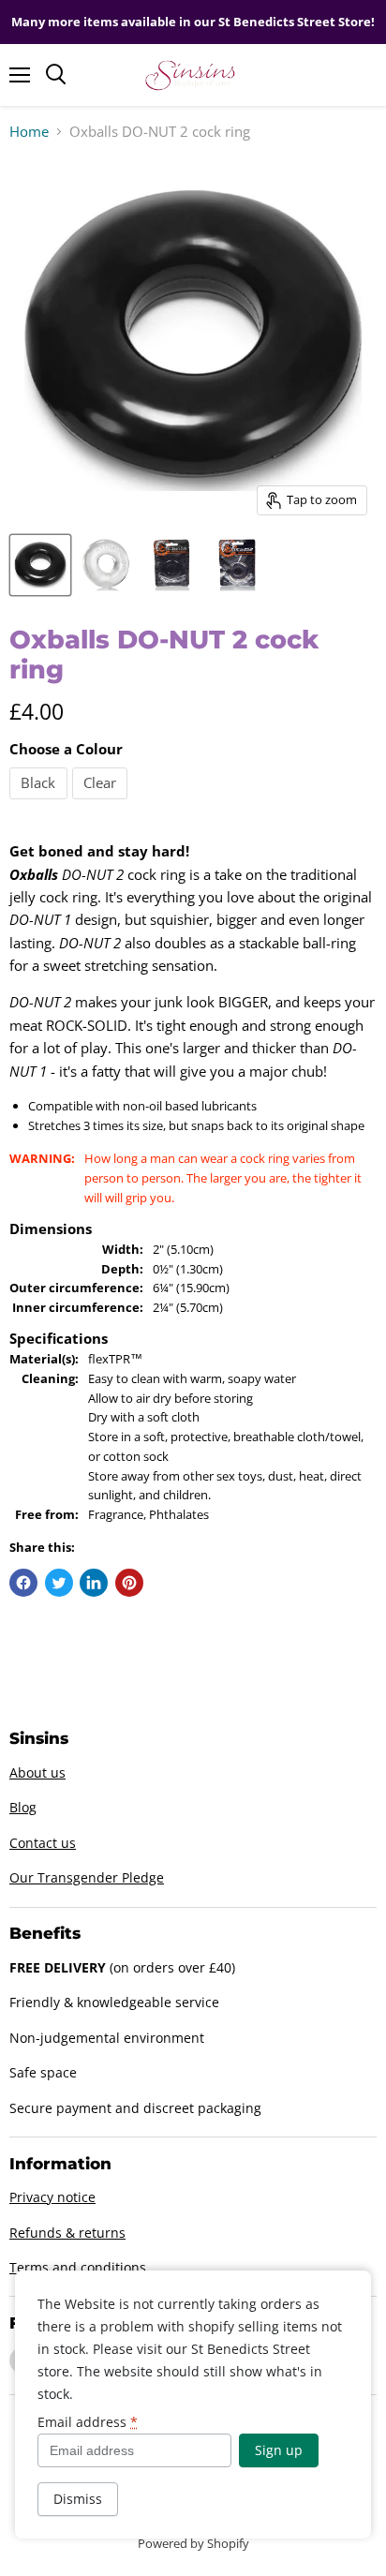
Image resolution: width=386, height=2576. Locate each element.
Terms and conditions (78, 2267)
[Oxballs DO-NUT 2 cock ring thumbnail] (40, 565)
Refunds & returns (67, 2233)
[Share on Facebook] (23, 1583)
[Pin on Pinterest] (129, 1583)
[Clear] (103, 803)
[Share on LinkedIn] (94, 1583)
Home (29, 132)
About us (37, 1772)
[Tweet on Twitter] (59, 1583)
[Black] (41, 803)
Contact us (43, 1843)
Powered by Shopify (193, 2543)
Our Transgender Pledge (87, 1877)
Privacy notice (52, 2197)
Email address (88, 2422)
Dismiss (78, 2499)
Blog (23, 1807)
